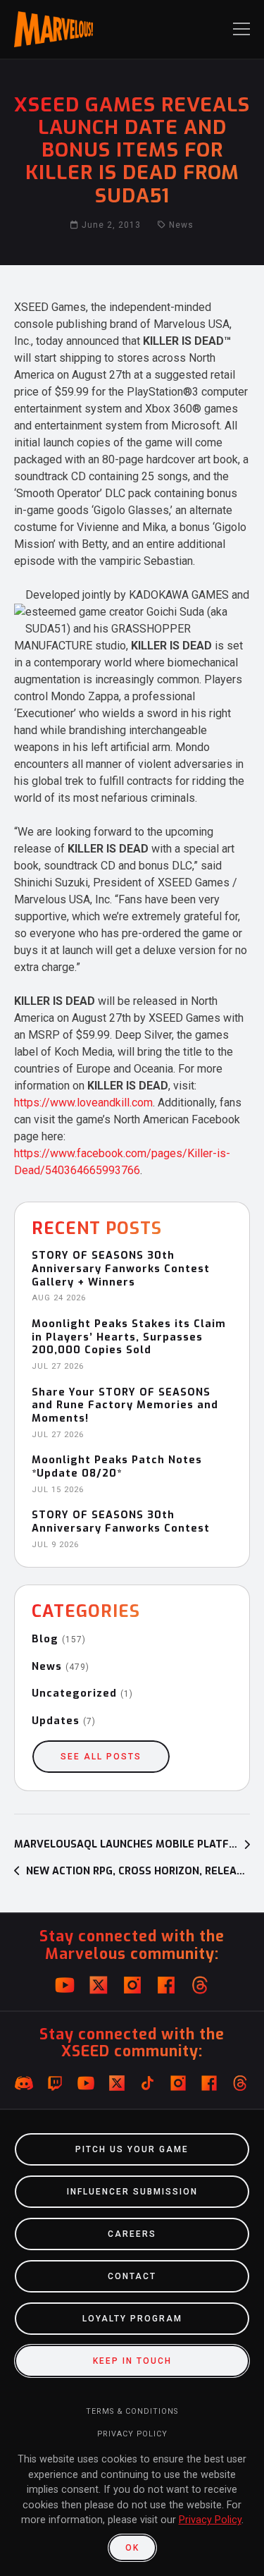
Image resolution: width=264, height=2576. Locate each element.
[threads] (200, 1985)
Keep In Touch (132, 2361)
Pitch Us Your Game (132, 2149)
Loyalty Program (132, 2319)
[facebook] (166, 1985)
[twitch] (55, 2083)
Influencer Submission (132, 2192)
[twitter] (99, 1985)
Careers (132, 2234)
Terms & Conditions (132, 2411)
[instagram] (132, 1985)
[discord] (24, 2083)
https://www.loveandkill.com (83, 1103)
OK (132, 2548)
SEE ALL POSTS (101, 1757)
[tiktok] (148, 2083)
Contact (132, 2276)
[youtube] (65, 1985)
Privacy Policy (132, 2434)
